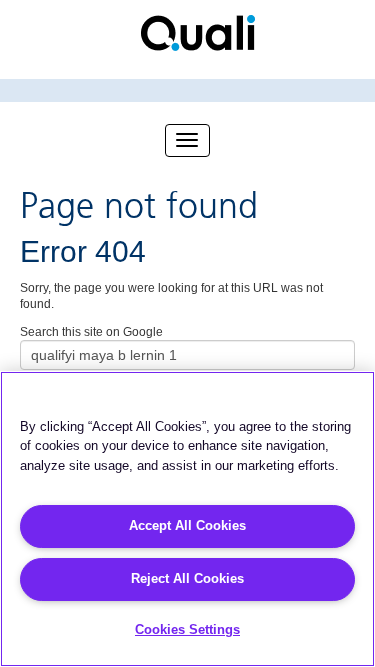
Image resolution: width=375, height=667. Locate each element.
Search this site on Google (91, 332)
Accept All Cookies (187, 525)
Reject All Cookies (187, 578)
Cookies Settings (187, 629)
